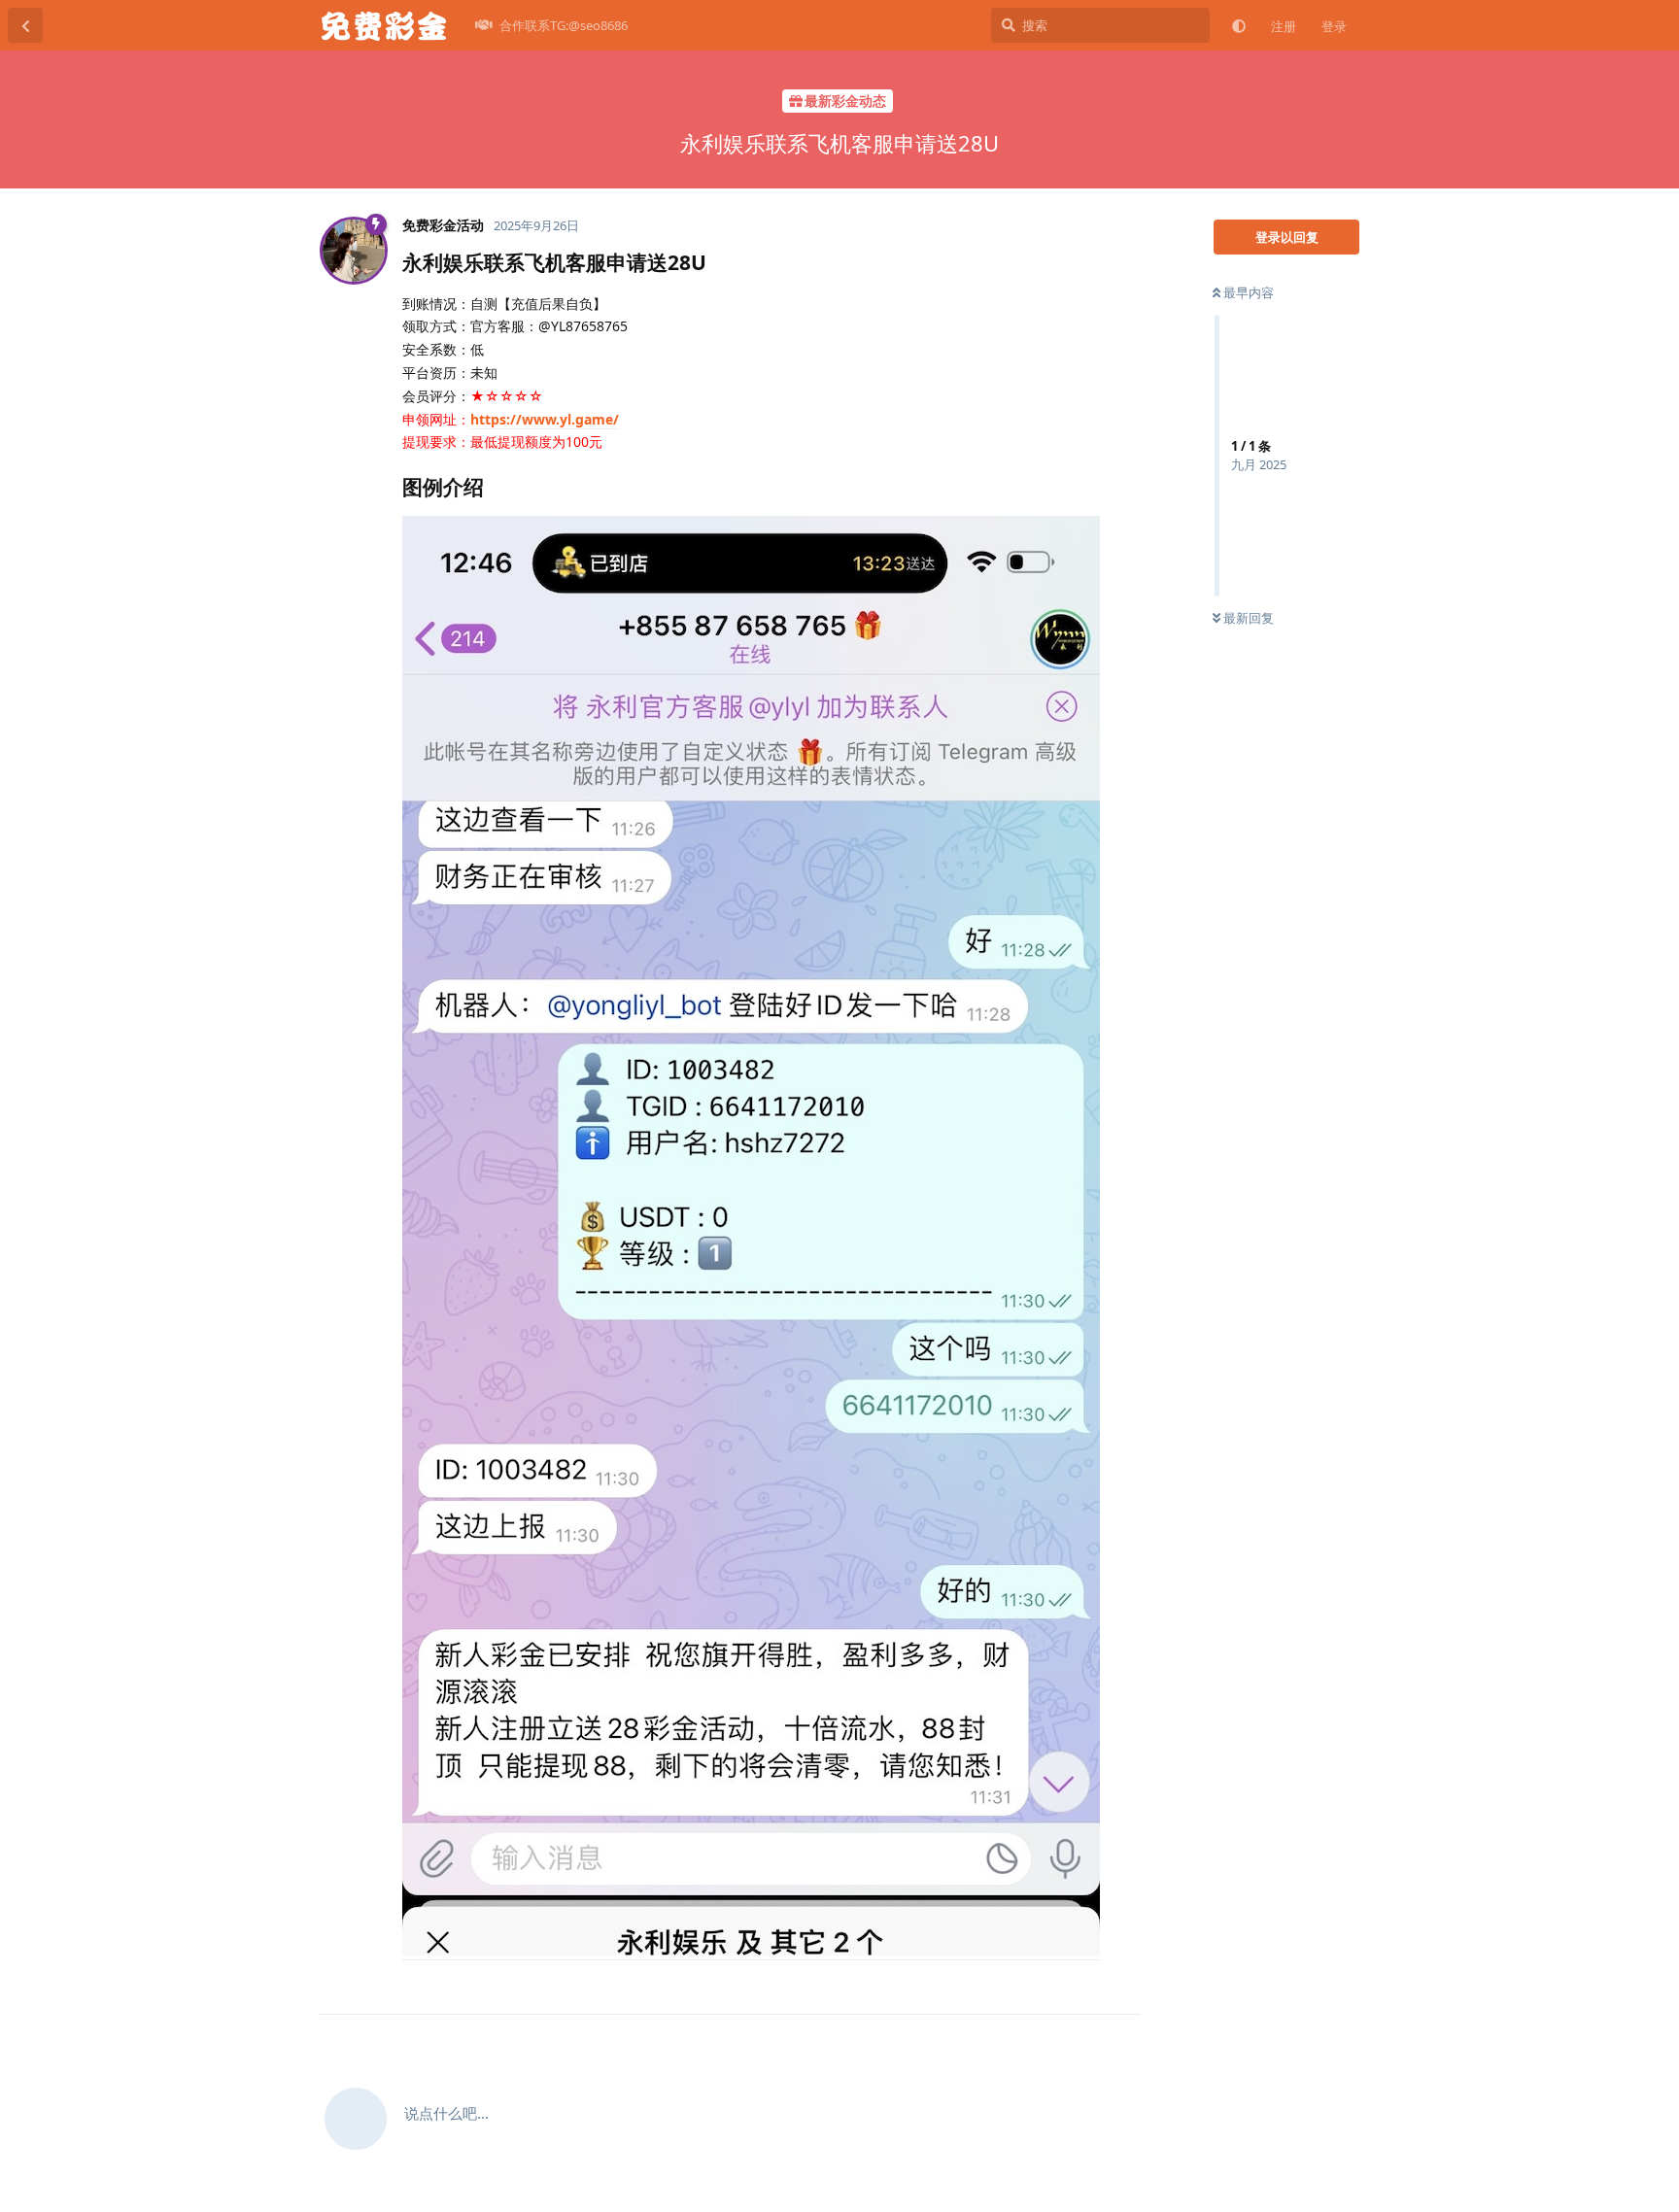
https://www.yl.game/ (545, 419)
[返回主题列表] (25, 25)
